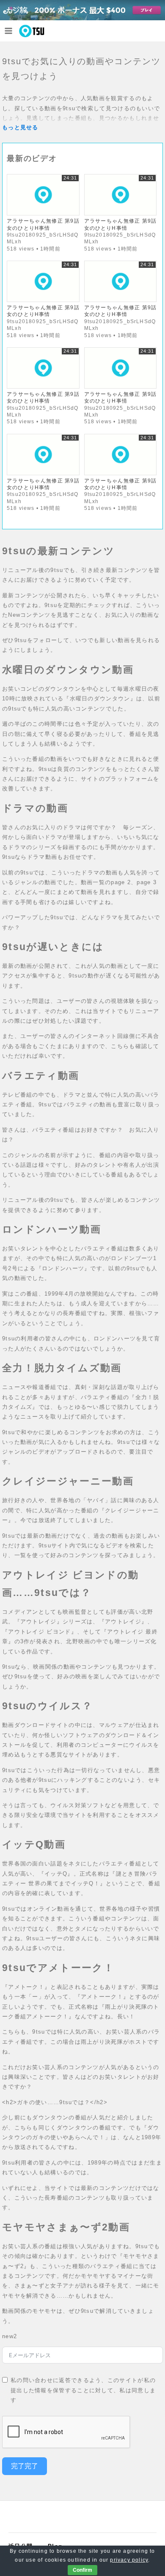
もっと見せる (20, 127)
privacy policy (129, 2560)
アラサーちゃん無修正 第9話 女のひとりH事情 (43, 224)
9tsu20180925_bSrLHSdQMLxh (43, 238)
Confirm (82, 2570)
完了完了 (25, 2466)
